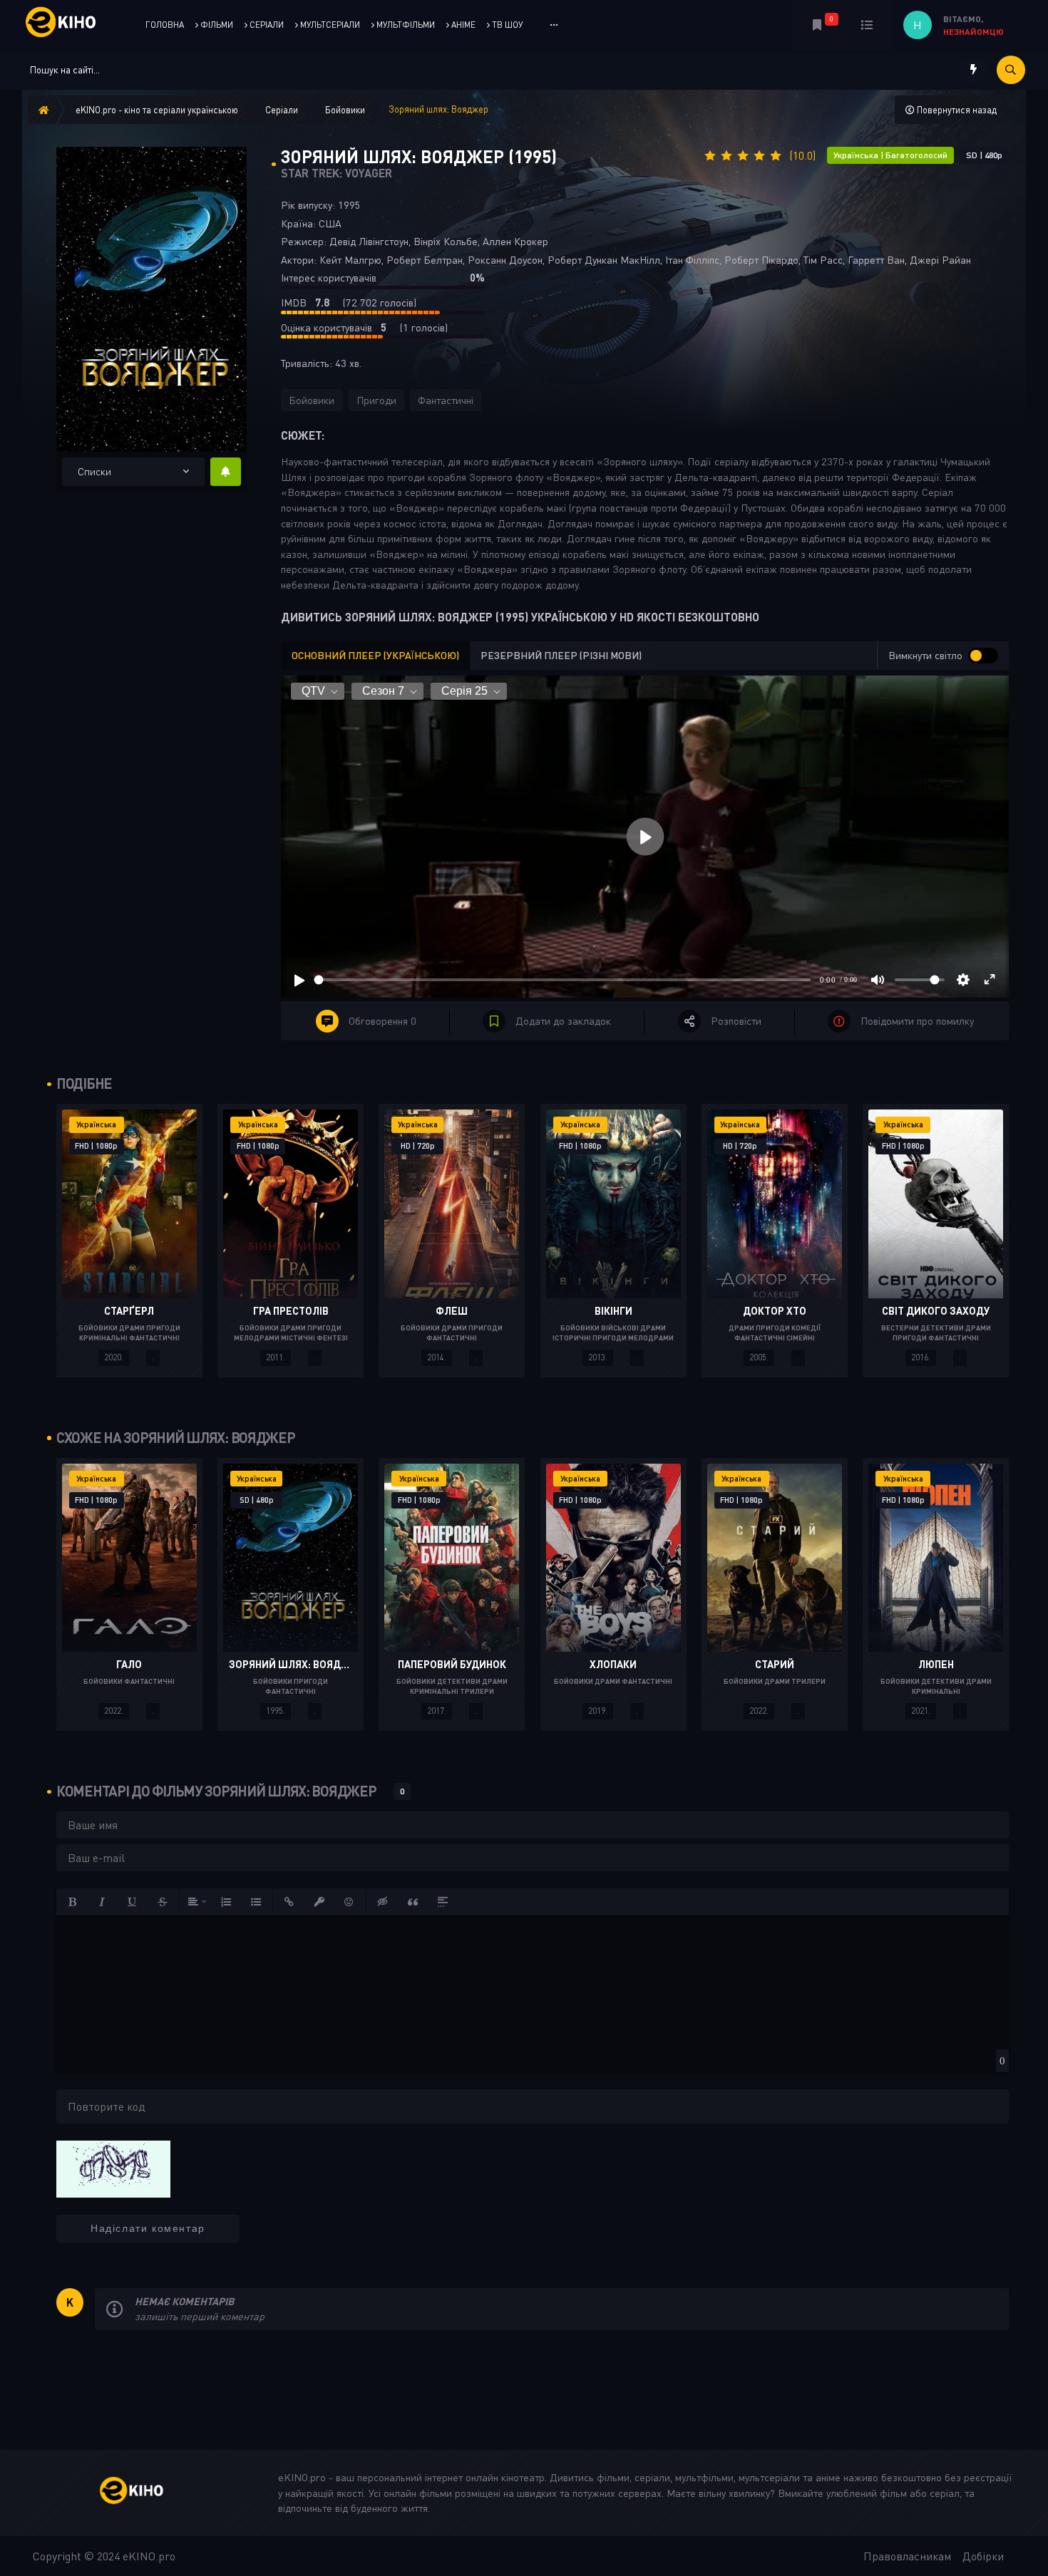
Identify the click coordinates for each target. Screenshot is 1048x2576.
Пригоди (376, 400)
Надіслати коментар (148, 2228)
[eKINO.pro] (147, 2493)
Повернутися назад (956, 110)
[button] (73, 1902)
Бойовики (312, 400)
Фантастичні (446, 400)
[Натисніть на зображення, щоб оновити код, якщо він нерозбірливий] (113, 2168)
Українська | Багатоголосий (890, 155)
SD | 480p (984, 155)
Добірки (983, 2556)
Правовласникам (907, 2556)
